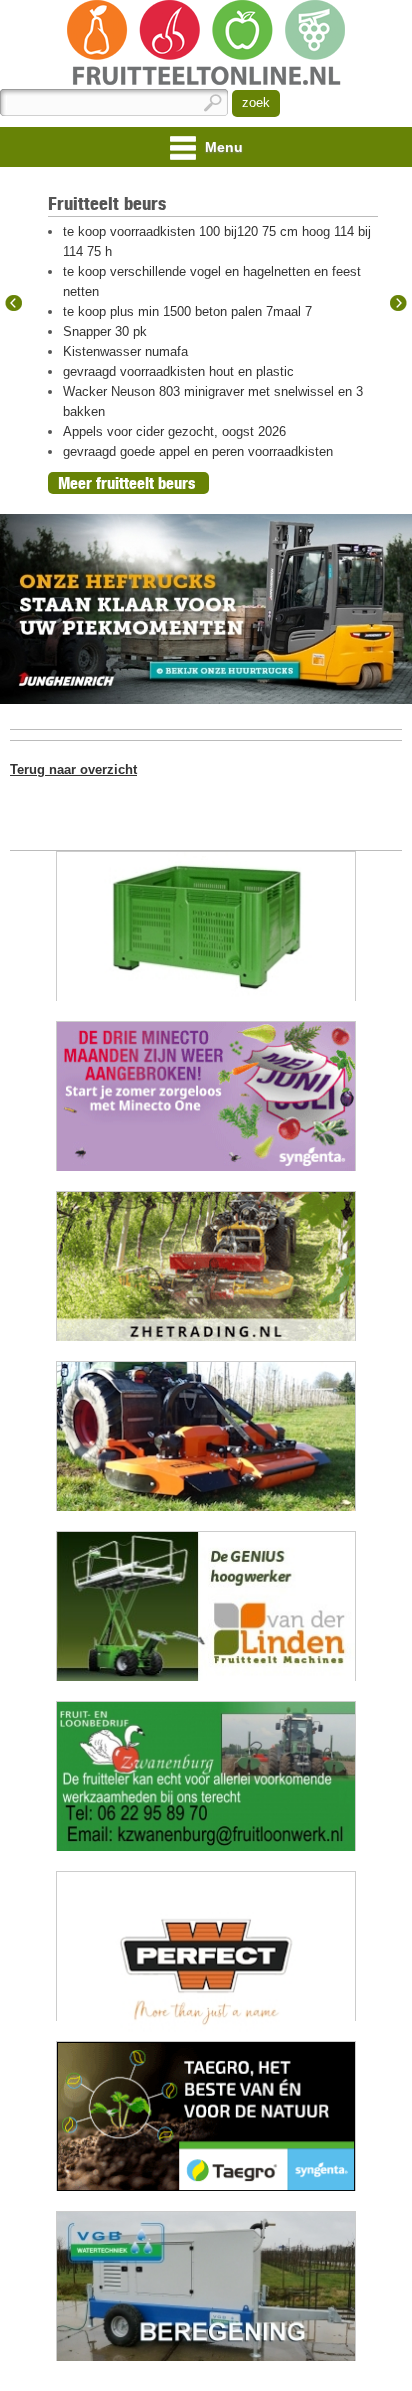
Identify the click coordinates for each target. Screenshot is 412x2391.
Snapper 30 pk (105, 331)
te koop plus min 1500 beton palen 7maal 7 (187, 311)
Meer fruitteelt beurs (126, 483)
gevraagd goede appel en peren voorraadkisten (198, 451)
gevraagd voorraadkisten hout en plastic (178, 371)
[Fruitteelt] (206, 44)
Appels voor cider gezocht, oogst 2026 (174, 431)
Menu (222, 147)
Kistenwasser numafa (125, 351)
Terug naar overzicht (73, 769)
